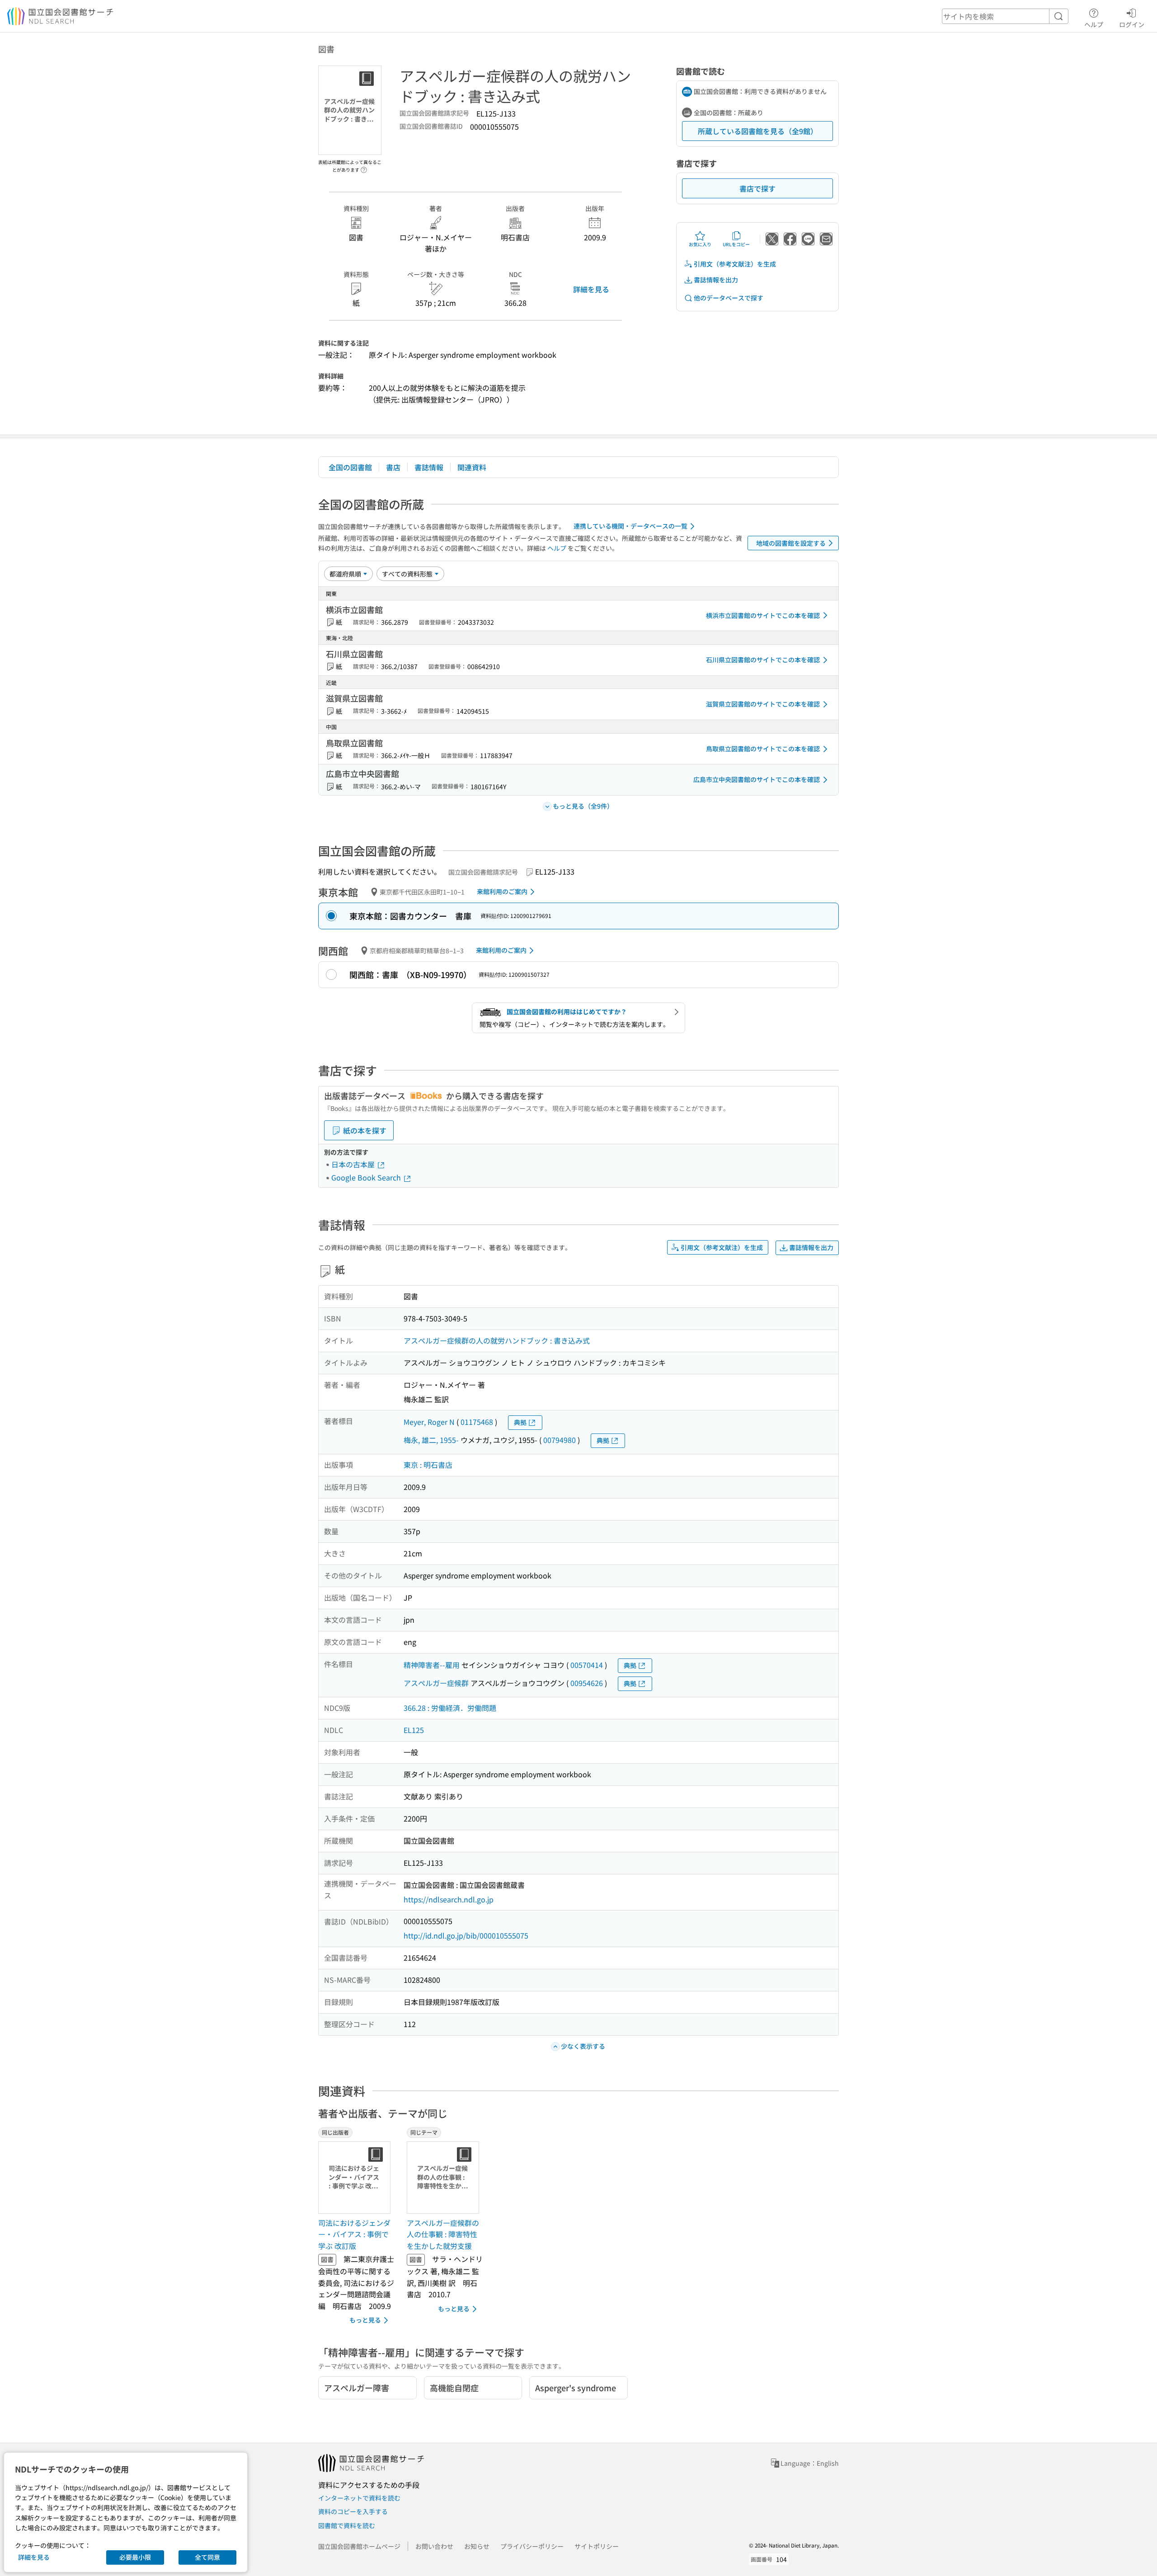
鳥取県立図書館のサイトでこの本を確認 (763, 749)
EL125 (414, 1730)
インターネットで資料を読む (359, 2498)
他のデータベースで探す (729, 298)
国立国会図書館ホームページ (359, 2546)
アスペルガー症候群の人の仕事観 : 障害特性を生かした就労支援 (443, 2234)
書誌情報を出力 (716, 280)
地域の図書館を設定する (791, 543)
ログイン (1132, 24)
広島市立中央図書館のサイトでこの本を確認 (757, 779)
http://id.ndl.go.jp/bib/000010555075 (466, 1935)
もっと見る (365, 2320)
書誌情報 (429, 467)
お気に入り (700, 244)
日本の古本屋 (354, 1164)
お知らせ (477, 2546)
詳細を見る (591, 289)
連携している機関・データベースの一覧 (630, 526)
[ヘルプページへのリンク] (364, 167)
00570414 (587, 1665)
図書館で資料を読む (347, 2525)
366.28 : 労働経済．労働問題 (450, 1708)
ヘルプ (1094, 24)
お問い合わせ (434, 2546)
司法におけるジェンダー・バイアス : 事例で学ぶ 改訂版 (354, 2234)
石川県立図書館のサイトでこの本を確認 (763, 660)
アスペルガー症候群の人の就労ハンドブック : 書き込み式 (497, 1340)
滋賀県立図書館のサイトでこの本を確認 (763, 704)
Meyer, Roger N (429, 1422)
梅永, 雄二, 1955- (431, 1440)
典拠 (520, 1422)
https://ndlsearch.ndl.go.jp (449, 1899)
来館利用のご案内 (502, 891)
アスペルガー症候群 (436, 1683)
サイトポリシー (597, 2546)
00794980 (560, 1440)
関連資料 (472, 467)
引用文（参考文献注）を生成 (735, 264)
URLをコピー (736, 244)
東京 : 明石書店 (428, 1465)
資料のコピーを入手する (353, 2511)
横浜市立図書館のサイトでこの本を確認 (763, 615)
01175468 (477, 1422)
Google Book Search (367, 1177)
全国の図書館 (350, 467)
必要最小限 (135, 2557)
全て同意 (207, 2557)
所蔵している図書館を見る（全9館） (758, 131)
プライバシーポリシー (532, 2546)
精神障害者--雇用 (432, 1665)
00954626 (587, 1683)
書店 (393, 467)
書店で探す (757, 188)
